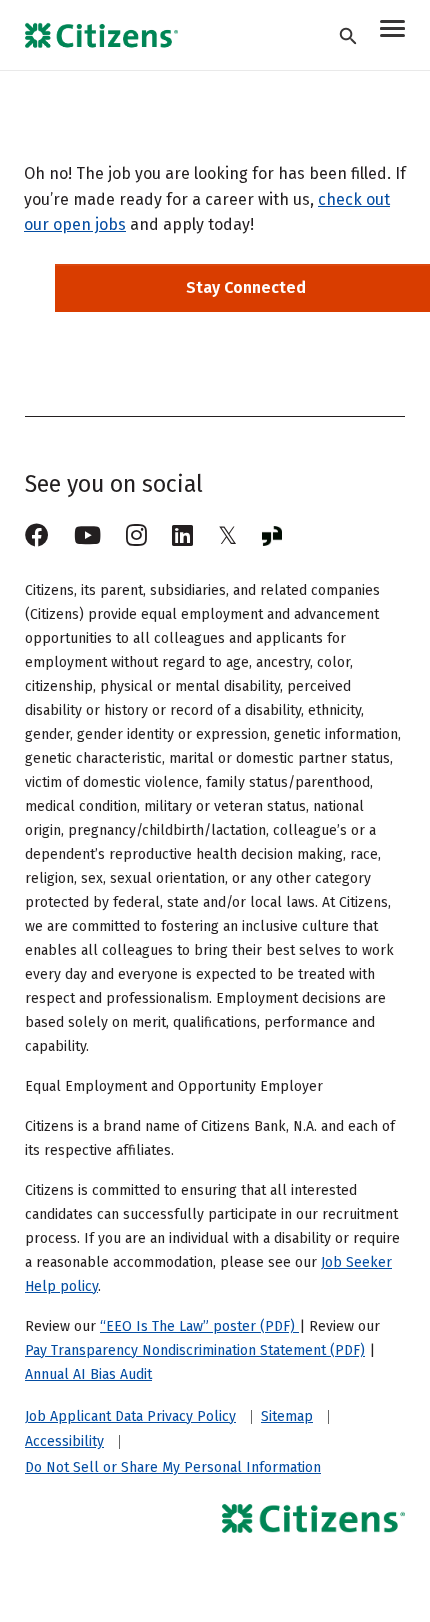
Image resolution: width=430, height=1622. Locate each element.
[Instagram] (136, 536)
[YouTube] (87, 536)
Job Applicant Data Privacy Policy (130, 1417)
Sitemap (287, 1417)
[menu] (392, 31)
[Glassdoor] (272, 536)
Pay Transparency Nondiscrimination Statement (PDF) (195, 1350)
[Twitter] (227, 536)
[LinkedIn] (182, 536)
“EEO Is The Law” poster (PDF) (199, 1326)
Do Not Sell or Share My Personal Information (173, 1467)
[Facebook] (37, 536)
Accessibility (64, 1442)
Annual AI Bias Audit (88, 1374)
